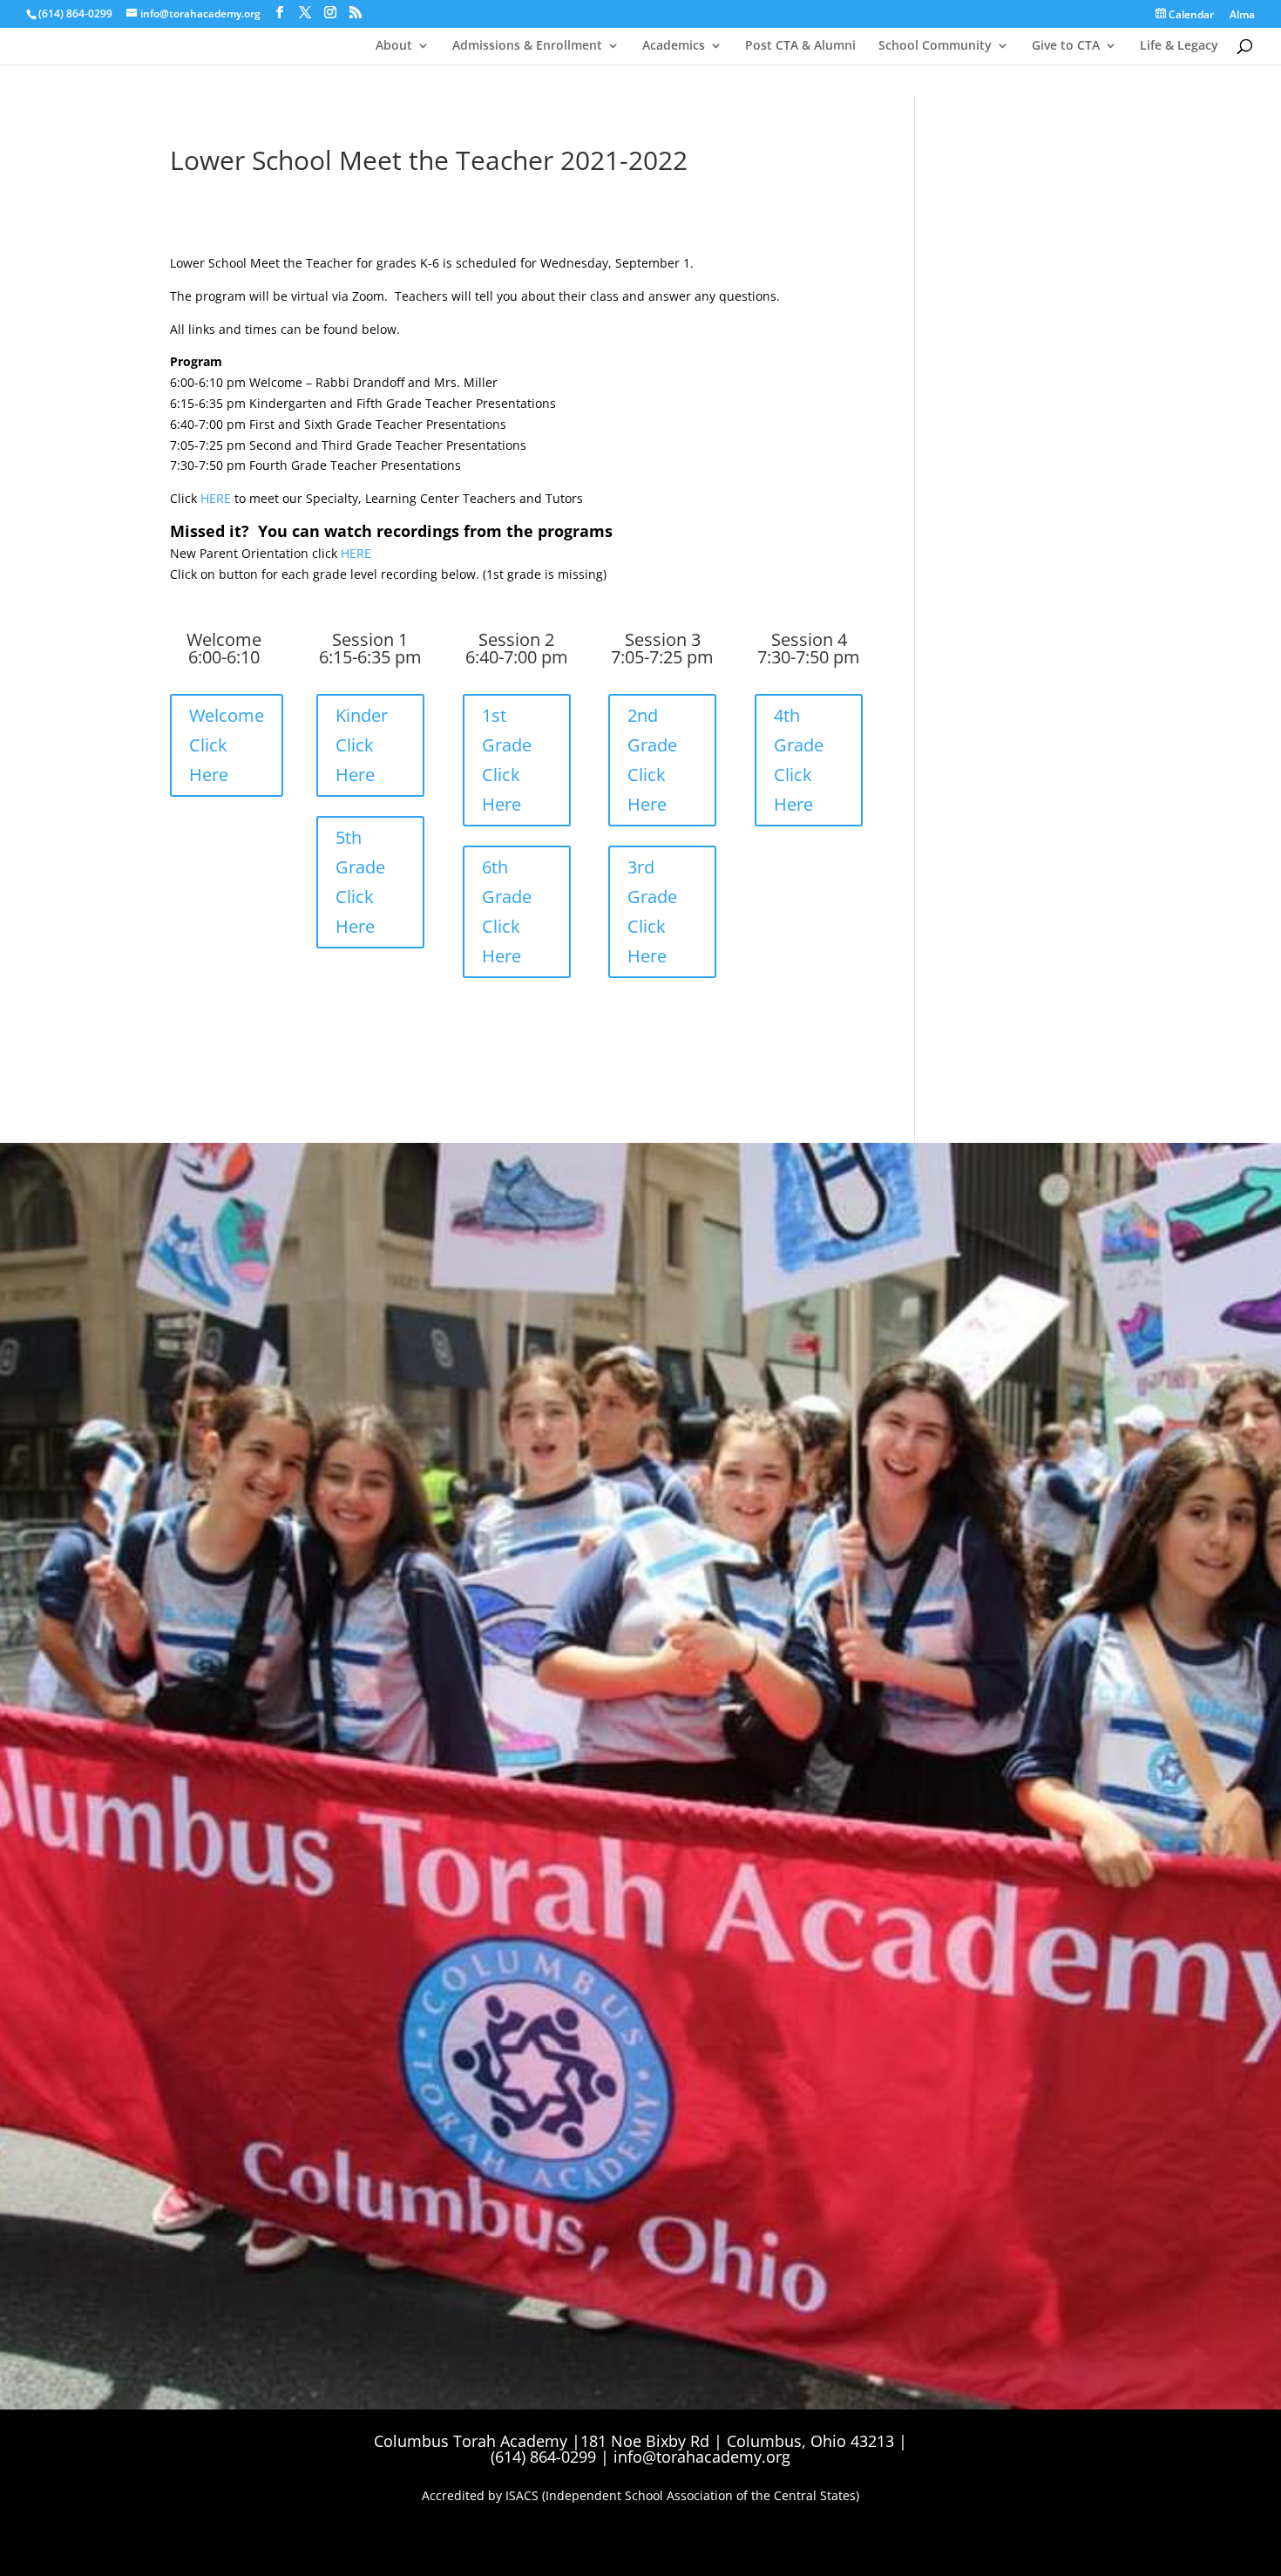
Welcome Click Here (227, 745)
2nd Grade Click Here (652, 760)
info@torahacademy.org (702, 2457)
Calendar (1190, 15)
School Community (935, 46)
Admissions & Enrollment (527, 46)
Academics (674, 46)
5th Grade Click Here (360, 882)
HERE (216, 498)
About (394, 46)
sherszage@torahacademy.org (241, 1533)
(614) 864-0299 (75, 14)
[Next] (1115, 1334)
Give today (192, 1590)
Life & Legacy (1179, 46)
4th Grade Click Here (799, 760)
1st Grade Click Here (507, 760)
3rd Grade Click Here (652, 911)
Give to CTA (1066, 46)
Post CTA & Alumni (800, 46)
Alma (1242, 16)
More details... (827, 1445)
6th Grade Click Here (507, 911)
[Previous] (807, 1334)
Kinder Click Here (362, 745)
